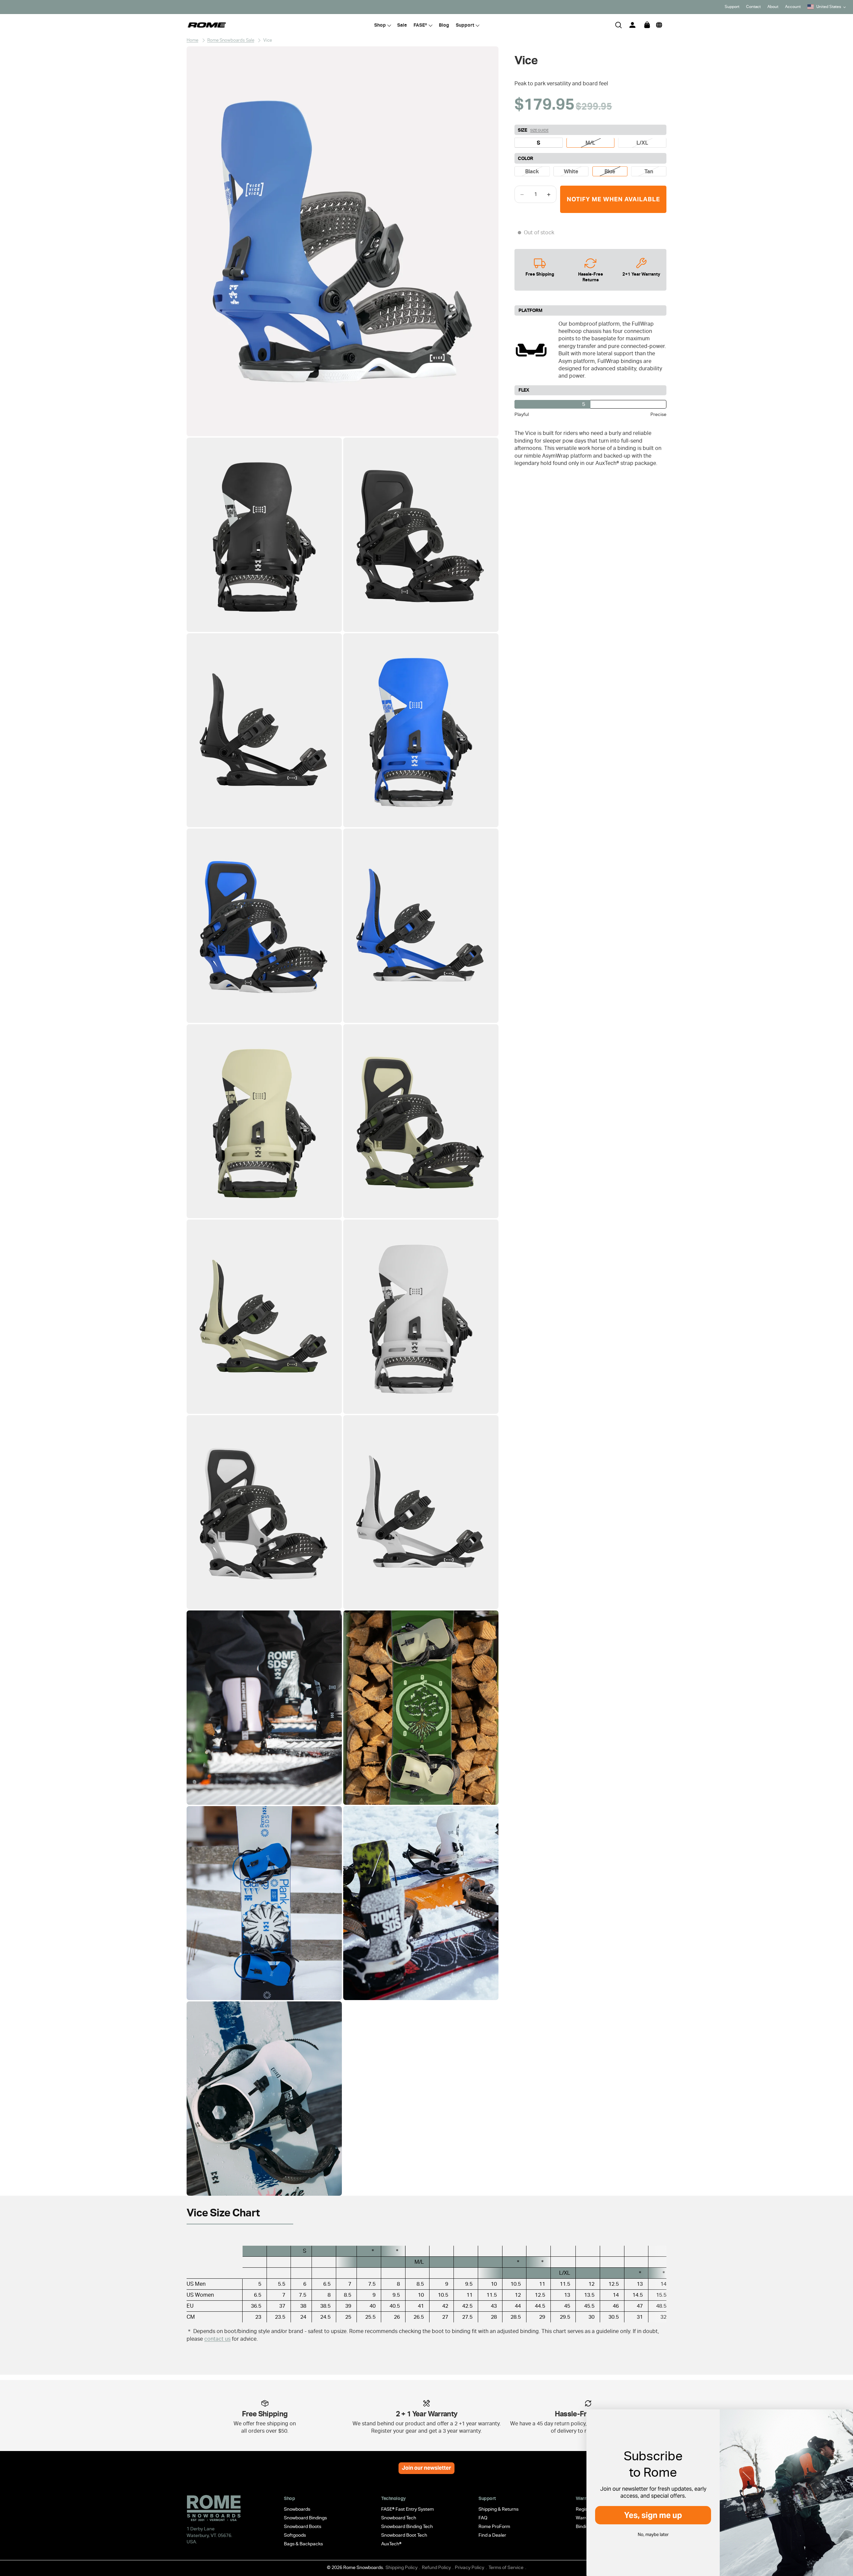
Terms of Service (506, 2567)
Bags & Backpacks (303, 2544)
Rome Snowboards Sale (231, 40)
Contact (753, 7)
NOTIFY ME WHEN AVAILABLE (613, 199)
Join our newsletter (426, 2468)
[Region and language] (659, 25)
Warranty (586, 2518)
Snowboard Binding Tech (407, 2526)
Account (793, 7)
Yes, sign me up (653, 2515)
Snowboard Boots (303, 2526)
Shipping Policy (402, 2567)
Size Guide (539, 130)
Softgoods (295, 2535)
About (773, 7)
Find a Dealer (492, 2535)
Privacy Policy (469, 2567)
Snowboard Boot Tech (404, 2535)
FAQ (483, 2518)
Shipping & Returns (498, 2509)
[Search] (618, 25)
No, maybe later (653, 2535)
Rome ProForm (494, 2526)
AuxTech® (391, 2544)
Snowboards (297, 2509)
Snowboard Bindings (305, 2518)
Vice (268, 40)
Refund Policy (436, 2567)
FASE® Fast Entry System (408, 2509)
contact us (217, 2339)
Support (732, 7)
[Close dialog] (844, 2421)
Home (192, 40)
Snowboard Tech (399, 2518)
